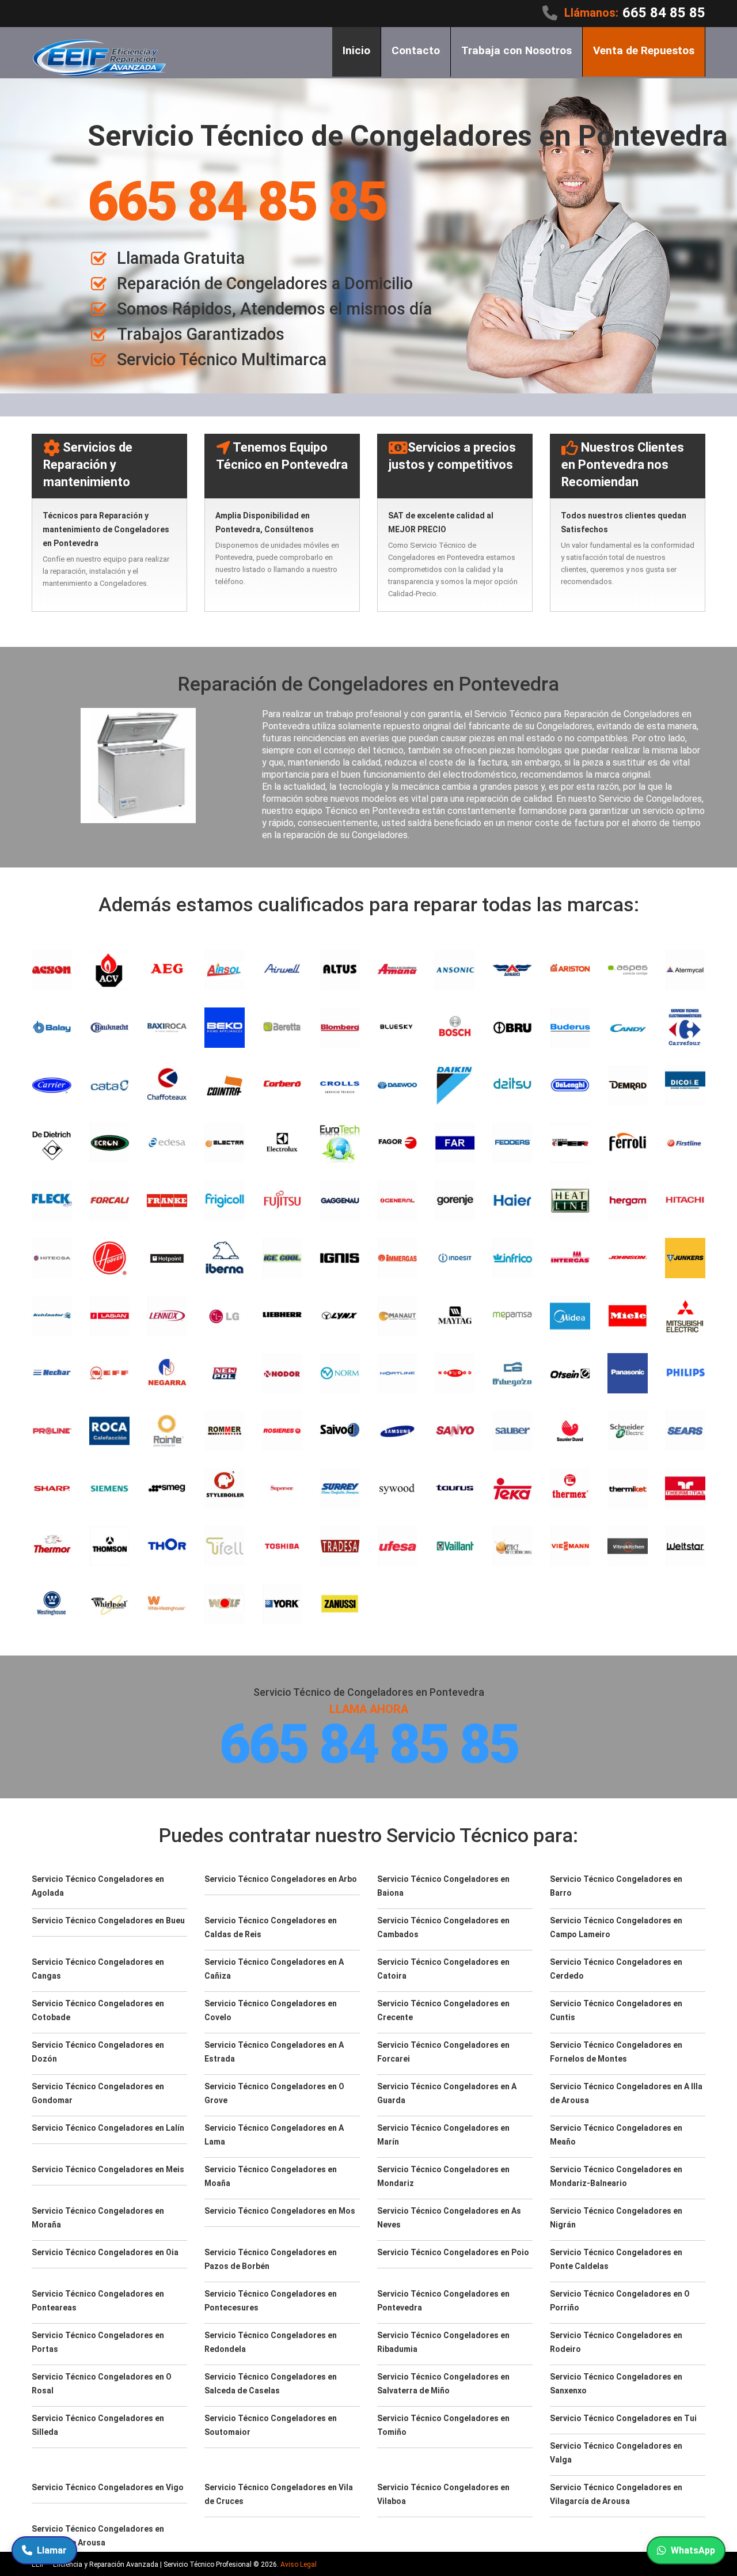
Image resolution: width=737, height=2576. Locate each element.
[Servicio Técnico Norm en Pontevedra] (340, 1373)
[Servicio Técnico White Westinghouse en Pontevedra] (167, 1604)
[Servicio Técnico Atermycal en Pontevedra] (685, 970)
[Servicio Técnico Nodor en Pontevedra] (282, 1373)
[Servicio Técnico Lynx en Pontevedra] (340, 1316)
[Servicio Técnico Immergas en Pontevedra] (397, 1258)
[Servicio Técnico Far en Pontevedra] (455, 1143)
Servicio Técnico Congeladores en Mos (280, 2211)
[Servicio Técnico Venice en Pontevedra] (512, 1546)
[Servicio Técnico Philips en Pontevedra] (685, 1373)
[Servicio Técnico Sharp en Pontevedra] (52, 1488)
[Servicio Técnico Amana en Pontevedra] (397, 970)
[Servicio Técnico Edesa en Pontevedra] (167, 1143)
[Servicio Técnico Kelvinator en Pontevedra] (52, 1316)
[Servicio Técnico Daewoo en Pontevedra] (397, 1085)
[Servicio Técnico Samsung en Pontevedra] (397, 1431)
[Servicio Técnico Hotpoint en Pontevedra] (167, 1258)
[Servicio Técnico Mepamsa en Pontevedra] (512, 1316)
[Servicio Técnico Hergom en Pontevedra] (628, 1200)
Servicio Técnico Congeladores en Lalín (108, 2128)
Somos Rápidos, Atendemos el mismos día (274, 309)
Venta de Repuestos (644, 50)
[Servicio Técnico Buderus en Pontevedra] (570, 1028)
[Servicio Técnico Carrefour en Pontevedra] (685, 1028)
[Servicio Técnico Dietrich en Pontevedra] (52, 1143)
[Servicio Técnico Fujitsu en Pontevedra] (282, 1200)
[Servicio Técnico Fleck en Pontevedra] (52, 1200)
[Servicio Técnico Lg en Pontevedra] (225, 1316)
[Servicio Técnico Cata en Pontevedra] (109, 1085)
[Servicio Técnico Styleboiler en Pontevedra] (225, 1488)
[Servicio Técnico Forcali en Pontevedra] (109, 1200)
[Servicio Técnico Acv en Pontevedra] (109, 970)
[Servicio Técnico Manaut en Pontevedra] (397, 1316)
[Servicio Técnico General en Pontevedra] (397, 1200)
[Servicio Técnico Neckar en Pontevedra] (52, 1373)
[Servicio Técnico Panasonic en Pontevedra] (628, 1373)
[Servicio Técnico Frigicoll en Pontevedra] (225, 1200)
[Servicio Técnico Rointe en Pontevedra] (167, 1431)
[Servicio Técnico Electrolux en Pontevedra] (282, 1143)
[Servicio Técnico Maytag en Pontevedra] (455, 1316)
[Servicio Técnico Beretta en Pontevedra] (282, 1028)
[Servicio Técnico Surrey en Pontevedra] (340, 1488)
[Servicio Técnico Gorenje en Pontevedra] (455, 1200)
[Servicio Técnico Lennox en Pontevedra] (167, 1316)
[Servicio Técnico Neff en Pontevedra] (109, 1373)
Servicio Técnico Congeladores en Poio (453, 2252)
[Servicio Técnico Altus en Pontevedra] (340, 970)
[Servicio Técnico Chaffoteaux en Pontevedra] (167, 1085)
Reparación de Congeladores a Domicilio (265, 283)
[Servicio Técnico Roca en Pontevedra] (109, 1431)
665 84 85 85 (664, 13)
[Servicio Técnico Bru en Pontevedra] (512, 1028)
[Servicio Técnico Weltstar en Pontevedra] (685, 1546)
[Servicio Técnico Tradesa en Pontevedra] (340, 1546)
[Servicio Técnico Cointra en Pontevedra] (225, 1085)
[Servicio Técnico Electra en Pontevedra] (225, 1143)
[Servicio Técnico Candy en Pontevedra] (628, 1028)
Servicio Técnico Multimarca (222, 359)
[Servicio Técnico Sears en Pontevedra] (685, 1431)
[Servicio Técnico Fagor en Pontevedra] (397, 1143)
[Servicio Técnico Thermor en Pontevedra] (52, 1546)
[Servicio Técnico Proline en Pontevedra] (52, 1431)
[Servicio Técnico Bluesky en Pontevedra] (397, 1028)
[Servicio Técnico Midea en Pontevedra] (570, 1316)
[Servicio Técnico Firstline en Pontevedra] (685, 1143)
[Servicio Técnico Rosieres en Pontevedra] (282, 1431)
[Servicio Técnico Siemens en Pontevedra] (109, 1488)
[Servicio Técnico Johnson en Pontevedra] (628, 1258)
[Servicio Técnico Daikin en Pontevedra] (455, 1085)
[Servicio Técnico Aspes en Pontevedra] (628, 970)
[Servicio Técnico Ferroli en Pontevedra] (628, 1143)
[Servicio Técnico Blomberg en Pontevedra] (340, 1028)
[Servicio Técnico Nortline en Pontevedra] (397, 1373)
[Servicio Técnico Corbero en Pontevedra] (282, 1085)
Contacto (416, 50)
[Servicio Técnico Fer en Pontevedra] (570, 1143)
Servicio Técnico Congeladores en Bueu (108, 1920)
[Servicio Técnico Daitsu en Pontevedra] (512, 1085)
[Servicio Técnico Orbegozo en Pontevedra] (512, 1373)
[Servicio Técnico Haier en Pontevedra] (512, 1200)
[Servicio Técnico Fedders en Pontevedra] (512, 1143)
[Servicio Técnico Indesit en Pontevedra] (455, 1258)
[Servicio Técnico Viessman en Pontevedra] (570, 1546)
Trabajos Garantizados (201, 334)
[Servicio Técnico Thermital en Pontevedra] (685, 1488)
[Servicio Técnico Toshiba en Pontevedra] (282, 1546)
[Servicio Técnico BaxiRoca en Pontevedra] (167, 1028)
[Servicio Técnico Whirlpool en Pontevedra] (109, 1604)
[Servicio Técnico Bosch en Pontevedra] (455, 1028)
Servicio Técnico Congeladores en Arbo (281, 1879)
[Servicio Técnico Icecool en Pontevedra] (282, 1258)
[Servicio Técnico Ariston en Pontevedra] (570, 970)
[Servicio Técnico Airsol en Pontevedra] (225, 970)
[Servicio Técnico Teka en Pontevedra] (512, 1488)
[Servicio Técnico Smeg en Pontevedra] (167, 1488)
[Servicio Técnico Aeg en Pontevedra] (167, 970)
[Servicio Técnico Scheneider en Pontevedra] (628, 1431)
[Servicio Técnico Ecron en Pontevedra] (109, 1143)
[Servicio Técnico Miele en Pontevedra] (628, 1316)
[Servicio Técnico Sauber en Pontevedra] (512, 1431)
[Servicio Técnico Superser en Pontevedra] (282, 1488)
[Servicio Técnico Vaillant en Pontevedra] (455, 1546)
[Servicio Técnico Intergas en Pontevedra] (570, 1258)
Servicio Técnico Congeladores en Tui (623, 2418)
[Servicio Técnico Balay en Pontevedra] (52, 1028)
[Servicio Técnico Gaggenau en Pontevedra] (340, 1200)
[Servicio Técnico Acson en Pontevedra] (52, 970)
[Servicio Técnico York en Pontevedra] (282, 1604)
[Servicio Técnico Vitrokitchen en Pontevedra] (628, 1546)
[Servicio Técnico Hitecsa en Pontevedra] (52, 1258)
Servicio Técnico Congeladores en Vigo (108, 2487)
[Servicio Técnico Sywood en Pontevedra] (397, 1488)
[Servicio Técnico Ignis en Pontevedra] (340, 1258)
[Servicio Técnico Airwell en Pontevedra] (282, 970)
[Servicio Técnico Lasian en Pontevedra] (109, 1316)
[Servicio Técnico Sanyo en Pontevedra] (455, 1431)
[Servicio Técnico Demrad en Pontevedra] (628, 1085)
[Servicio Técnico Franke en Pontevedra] (167, 1200)
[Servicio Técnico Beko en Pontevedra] (225, 1028)
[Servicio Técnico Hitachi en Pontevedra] (685, 1200)
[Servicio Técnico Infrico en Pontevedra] (512, 1258)
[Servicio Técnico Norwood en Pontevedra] (455, 1373)
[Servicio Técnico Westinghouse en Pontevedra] (52, 1604)
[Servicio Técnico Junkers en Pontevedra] (685, 1258)
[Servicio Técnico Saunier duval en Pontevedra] (570, 1431)
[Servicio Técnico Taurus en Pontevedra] (455, 1488)
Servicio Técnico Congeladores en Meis (108, 2169)
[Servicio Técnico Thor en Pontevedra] (167, 1546)
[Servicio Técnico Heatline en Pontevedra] (570, 1200)
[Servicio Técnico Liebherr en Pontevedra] (282, 1316)
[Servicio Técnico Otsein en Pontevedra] (570, 1373)
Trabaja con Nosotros (516, 50)
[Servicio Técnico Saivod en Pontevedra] (340, 1431)
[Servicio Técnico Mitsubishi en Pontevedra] (685, 1316)
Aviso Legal (299, 2564)
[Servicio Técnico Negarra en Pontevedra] (167, 1373)
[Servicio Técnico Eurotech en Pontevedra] (340, 1143)
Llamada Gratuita (181, 258)
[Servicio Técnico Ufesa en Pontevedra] (397, 1546)
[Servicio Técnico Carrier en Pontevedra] (52, 1085)
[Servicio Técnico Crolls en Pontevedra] (340, 1085)
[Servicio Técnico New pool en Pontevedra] (225, 1373)
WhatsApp (693, 2550)
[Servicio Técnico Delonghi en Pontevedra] (570, 1085)
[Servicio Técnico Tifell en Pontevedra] (225, 1546)
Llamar (52, 2550)
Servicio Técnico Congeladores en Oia (105, 2252)
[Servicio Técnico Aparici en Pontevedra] (512, 970)
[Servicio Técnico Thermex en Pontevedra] (570, 1488)
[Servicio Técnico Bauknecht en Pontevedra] (109, 1028)
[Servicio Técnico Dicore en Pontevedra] (685, 1085)
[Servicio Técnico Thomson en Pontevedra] (109, 1546)
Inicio (356, 50)
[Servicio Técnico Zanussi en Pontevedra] (340, 1604)
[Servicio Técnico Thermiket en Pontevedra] (628, 1488)
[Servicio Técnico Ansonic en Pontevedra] (455, 970)
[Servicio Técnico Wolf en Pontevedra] (225, 1604)
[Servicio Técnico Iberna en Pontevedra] (225, 1258)
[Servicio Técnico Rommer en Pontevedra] (225, 1431)
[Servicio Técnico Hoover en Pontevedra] (109, 1258)
